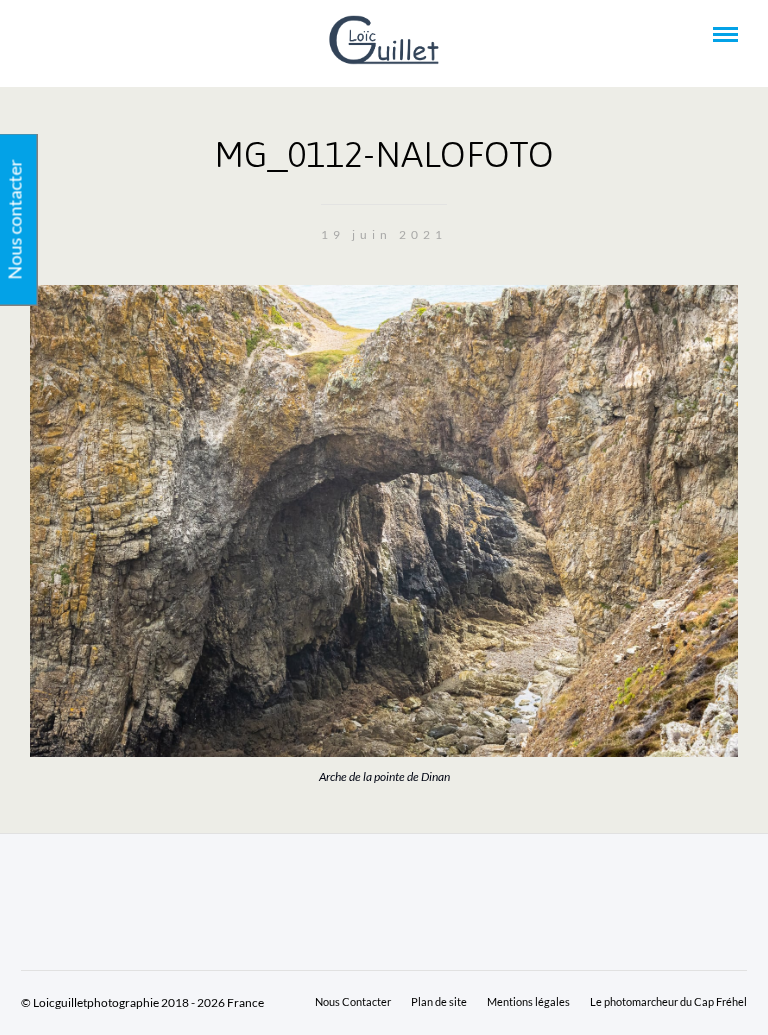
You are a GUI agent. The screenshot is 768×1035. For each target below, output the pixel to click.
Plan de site (439, 1001)
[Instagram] (118, 35)
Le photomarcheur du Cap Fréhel (668, 1001)
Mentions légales (528, 1001)
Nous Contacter (353, 1001)
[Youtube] (64, 35)
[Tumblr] (91, 35)
